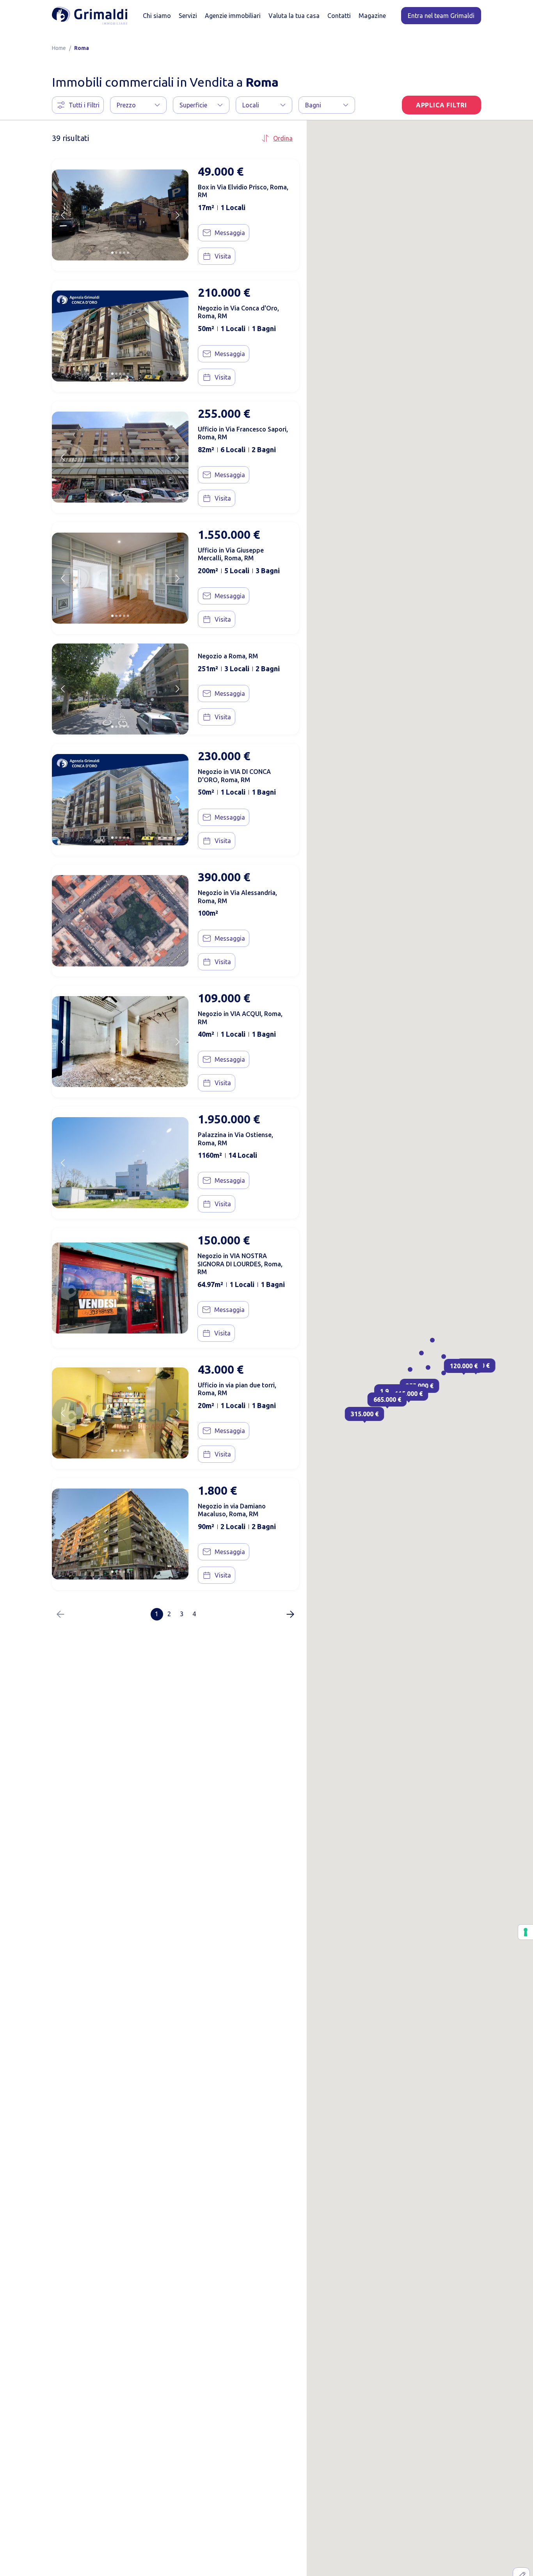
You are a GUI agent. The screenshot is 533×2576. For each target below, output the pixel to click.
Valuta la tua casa (294, 16)
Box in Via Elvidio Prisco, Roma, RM (243, 191)
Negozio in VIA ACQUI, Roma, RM (240, 1018)
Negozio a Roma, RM (228, 656)
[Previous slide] (63, 215)
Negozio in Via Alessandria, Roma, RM (237, 897)
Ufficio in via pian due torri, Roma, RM (237, 1389)
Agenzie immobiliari (233, 16)
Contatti (339, 16)
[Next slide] (178, 215)
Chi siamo (157, 16)
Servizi (188, 16)
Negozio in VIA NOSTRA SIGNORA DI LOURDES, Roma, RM (240, 1264)
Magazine (372, 16)
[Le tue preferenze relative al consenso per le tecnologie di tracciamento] (526, 1932)
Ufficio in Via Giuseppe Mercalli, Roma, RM (231, 554)
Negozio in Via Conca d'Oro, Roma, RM (238, 312)
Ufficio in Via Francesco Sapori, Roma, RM (243, 433)
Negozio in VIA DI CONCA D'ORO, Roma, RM (234, 776)
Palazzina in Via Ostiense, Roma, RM (235, 1139)
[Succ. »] (290, 1614)
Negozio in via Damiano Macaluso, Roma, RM (232, 1510)
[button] (138, 105)
